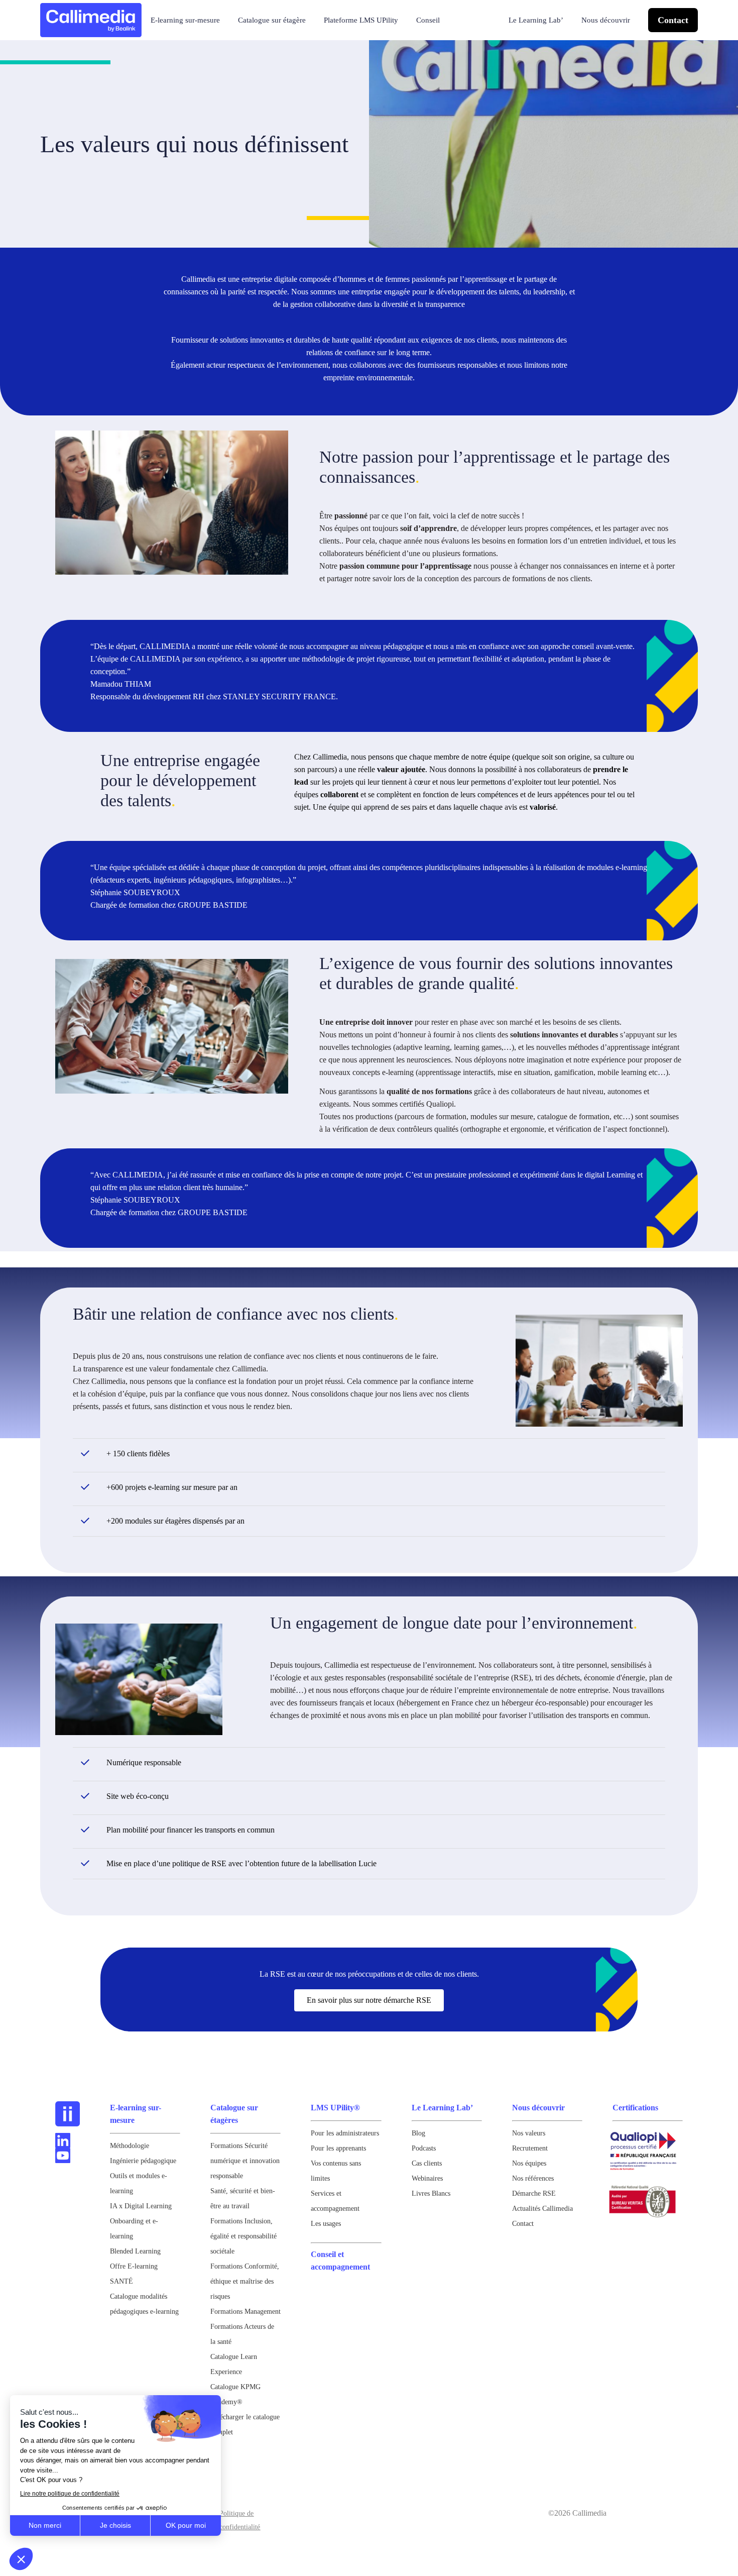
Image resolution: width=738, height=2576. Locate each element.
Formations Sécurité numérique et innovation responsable (245, 2161)
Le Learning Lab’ (536, 20)
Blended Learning (135, 2251)
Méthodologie (130, 2146)
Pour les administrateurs (345, 2133)
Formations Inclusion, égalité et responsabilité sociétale (243, 2236)
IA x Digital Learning (141, 2206)
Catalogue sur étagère (272, 20)
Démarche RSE (534, 2193)
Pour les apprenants (338, 2148)
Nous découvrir (606, 20)
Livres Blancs (431, 2193)
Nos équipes (529, 2163)
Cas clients (427, 2163)
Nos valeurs (529, 2133)
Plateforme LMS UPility (361, 20)
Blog (418, 2133)
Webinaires (427, 2178)
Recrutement (530, 2148)
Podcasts (424, 2148)
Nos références (533, 2178)
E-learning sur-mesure (185, 20)
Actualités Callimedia (542, 2209)
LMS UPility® (335, 2108)
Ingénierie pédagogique (143, 2161)
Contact (673, 20)
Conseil (428, 20)
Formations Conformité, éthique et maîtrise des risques (245, 2281)
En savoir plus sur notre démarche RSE (369, 2000)
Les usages (326, 2224)
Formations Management (245, 2312)
